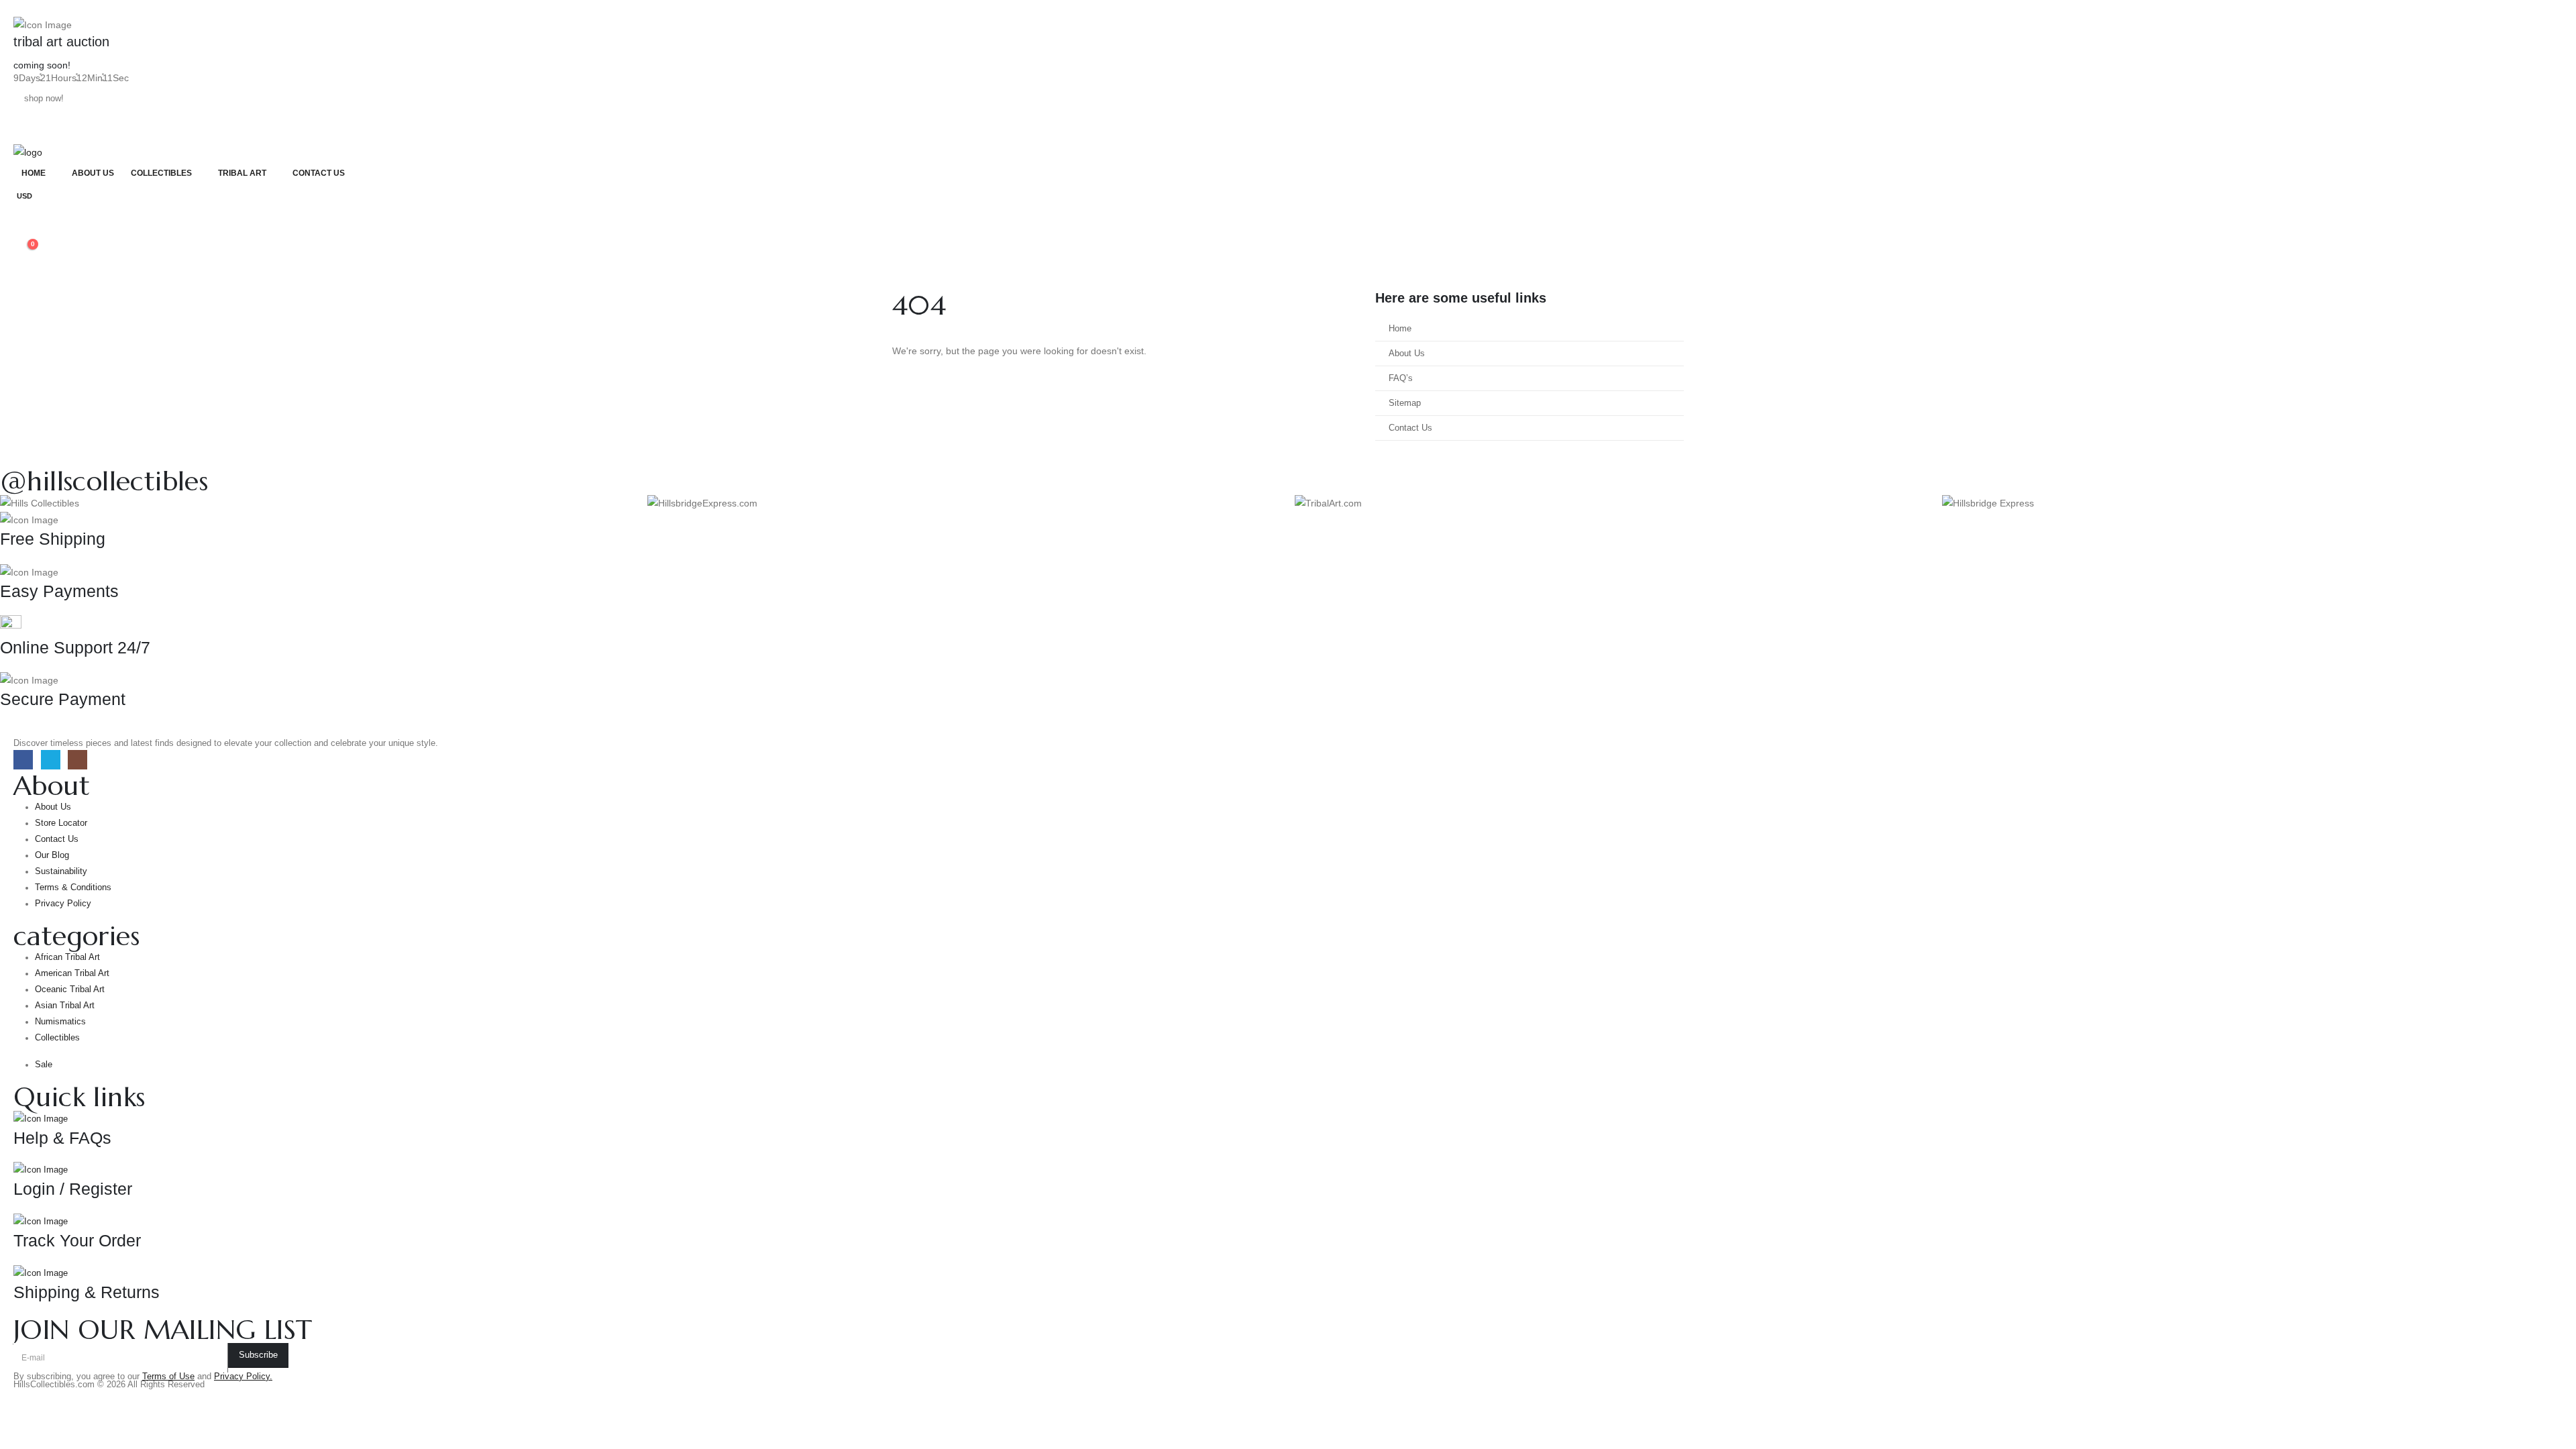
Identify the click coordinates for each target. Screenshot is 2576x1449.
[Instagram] (77, 760)
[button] (24, 215)
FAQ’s (1401, 378)
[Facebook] (23, 760)
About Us (93, 173)
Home (34, 173)
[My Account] (24, 233)
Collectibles (161, 173)
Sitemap (1405, 403)
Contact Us (319, 173)
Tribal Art (242, 173)
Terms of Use (168, 1377)
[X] (51, 760)
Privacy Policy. (243, 1377)
